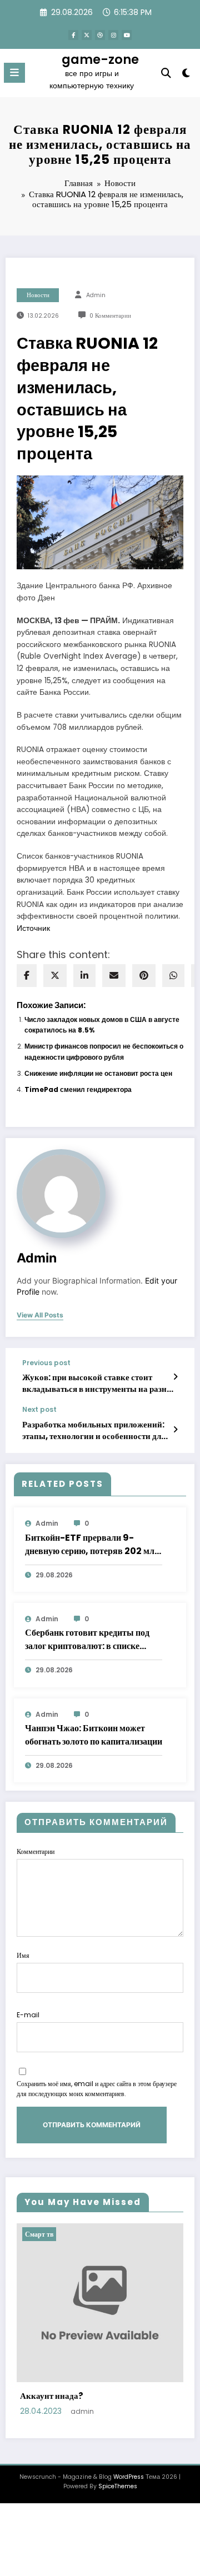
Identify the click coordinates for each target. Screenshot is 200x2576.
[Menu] (14, 73)
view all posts (40, 1315)
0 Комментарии (110, 316)
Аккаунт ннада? (52, 2396)
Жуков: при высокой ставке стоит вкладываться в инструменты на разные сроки (100, 1383)
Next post (39, 1410)
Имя (23, 1955)
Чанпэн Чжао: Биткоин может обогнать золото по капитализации (94, 1735)
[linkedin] (84, 976)
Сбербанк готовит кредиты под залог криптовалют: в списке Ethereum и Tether (87, 1640)
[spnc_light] (186, 75)
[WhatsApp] (173, 976)
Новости (38, 295)
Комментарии (36, 1851)
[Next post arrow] (175, 1430)
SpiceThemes (118, 2486)
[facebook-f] (73, 35)
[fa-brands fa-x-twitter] (87, 35)
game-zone (100, 59)
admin (96, 295)
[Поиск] (166, 73)
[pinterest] (144, 976)
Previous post (46, 1363)
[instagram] (113, 35)
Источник (33, 928)
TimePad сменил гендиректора (78, 1089)
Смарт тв (39, 2234)
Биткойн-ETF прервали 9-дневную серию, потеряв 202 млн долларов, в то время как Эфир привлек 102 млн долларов (92, 1545)
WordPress (129, 2477)
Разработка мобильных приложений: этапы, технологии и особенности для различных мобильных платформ (94, 1430)
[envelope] (114, 976)
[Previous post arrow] (175, 1377)
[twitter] (55, 976)
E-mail (28, 2015)
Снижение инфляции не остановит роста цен (98, 1073)
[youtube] (127, 35)
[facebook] (27, 976)
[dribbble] (100, 35)
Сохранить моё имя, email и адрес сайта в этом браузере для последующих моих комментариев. (97, 2089)
